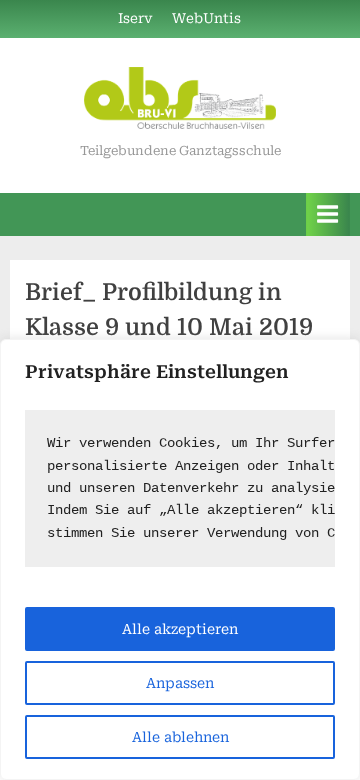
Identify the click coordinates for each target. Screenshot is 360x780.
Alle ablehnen (180, 737)
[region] (180, 559)
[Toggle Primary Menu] (328, 214)
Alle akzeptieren (180, 629)
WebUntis (206, 18)
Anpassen (180, 683)
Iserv (135, 18)
